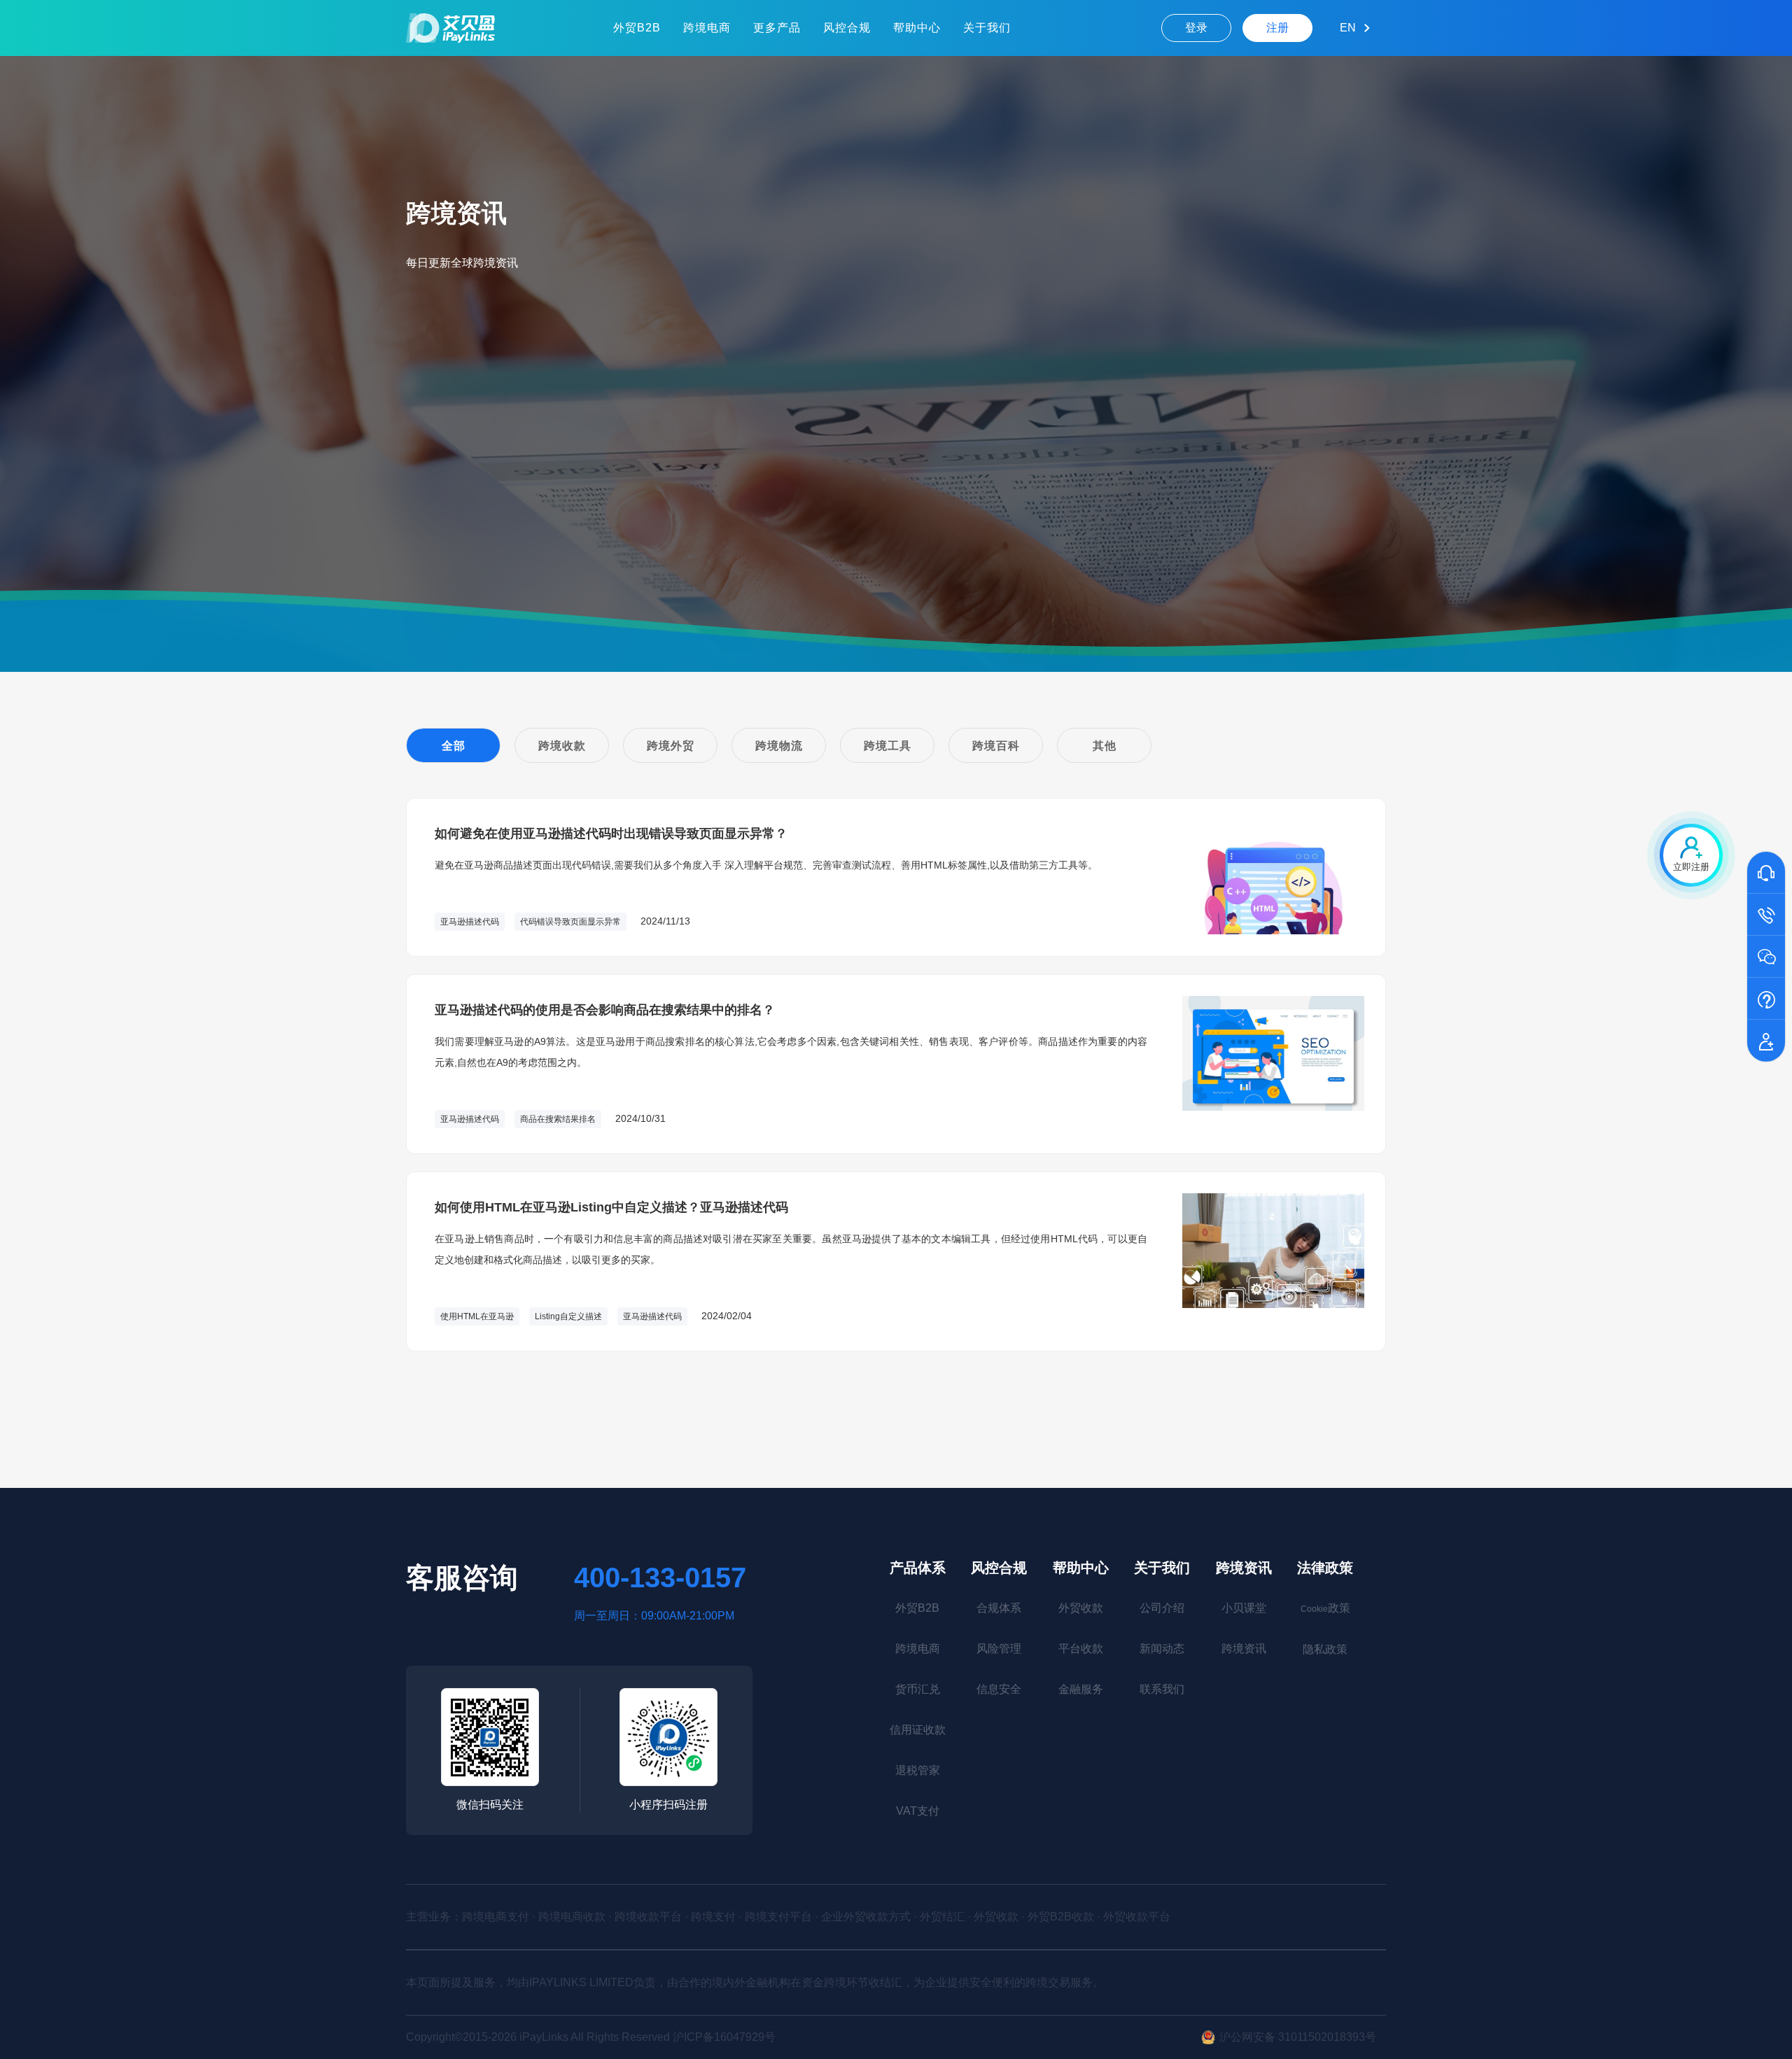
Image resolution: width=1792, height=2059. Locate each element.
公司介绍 (1162, 1608)
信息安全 (999, 1689)
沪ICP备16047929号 (724, 2037)
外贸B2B (637, 28)
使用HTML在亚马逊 (477, 1316)
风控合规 (847, 28)
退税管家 (918, 1770)
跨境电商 (707, 28)
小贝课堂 (1244, 1608)
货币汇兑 (918, 1689)
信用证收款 (918, 1730)
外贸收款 (1081, 1608)
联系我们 (1162, 1689)
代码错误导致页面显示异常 (570, 922)
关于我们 (987, 28)
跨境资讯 (1244, 1568)
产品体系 (918, 1568)
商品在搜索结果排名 (558, 1119)
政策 (1325, 1608)
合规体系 (999, 1608)
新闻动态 (1162, 1649)
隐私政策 (1325, 1649)
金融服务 (1081, 1689)
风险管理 (999, 1649)
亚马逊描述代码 (470, 922)
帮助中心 (917, 28)
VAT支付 (918, 1811)
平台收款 (1081, 1649)
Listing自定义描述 (568, 1316)
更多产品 (777, 28)
